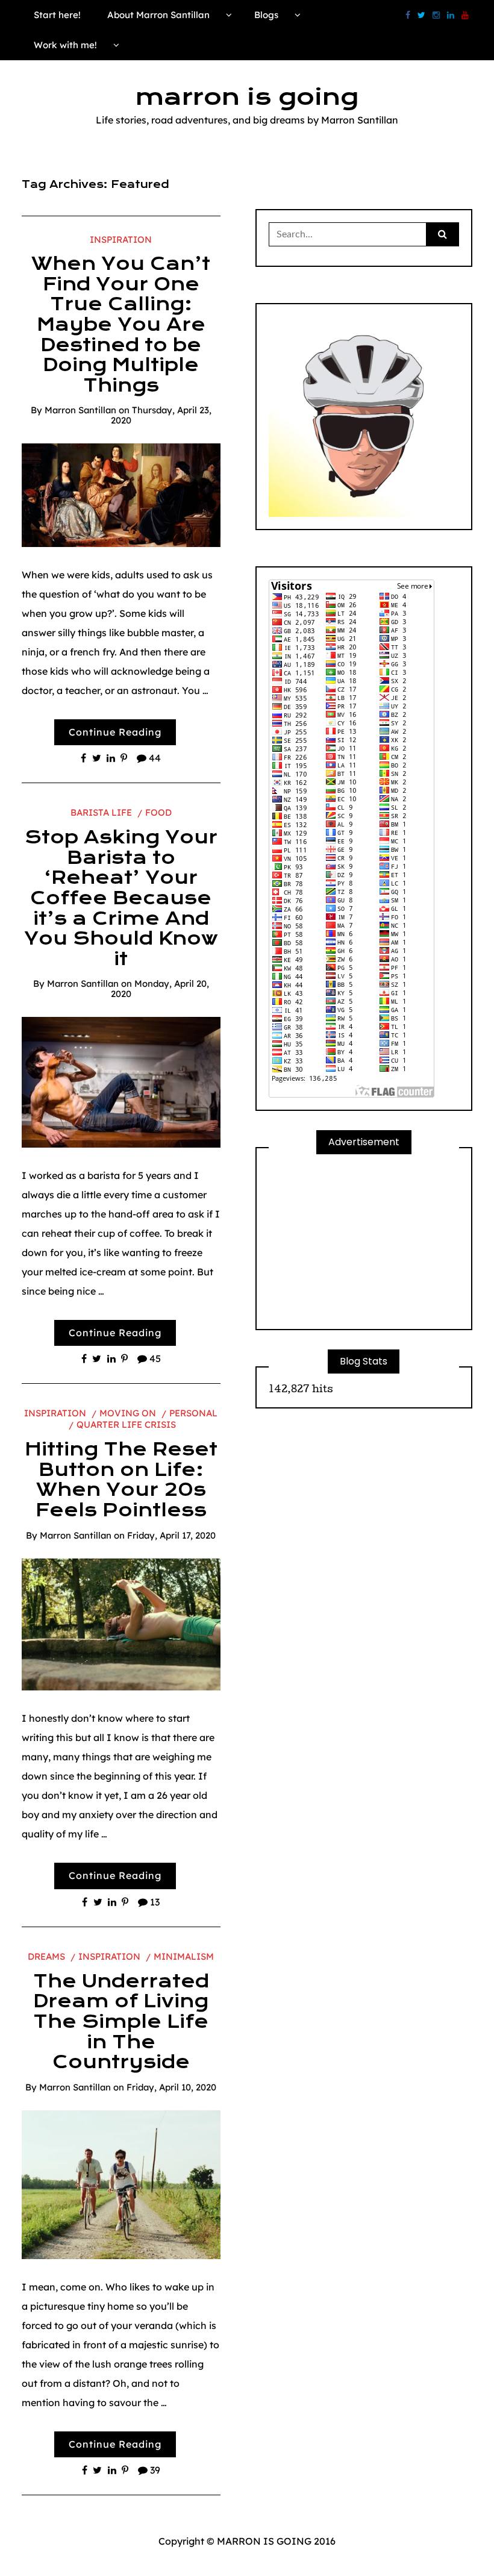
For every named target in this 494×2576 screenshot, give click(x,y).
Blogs (266, 15)
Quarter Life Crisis (126, 1424)
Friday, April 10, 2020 (171, 2087)
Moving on (128, 1413)
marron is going (247, 97)
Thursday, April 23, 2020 (161, 415)
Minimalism (184, 1956)
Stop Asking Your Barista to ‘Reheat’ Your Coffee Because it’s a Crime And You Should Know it (121, 898)
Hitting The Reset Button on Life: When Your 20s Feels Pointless (121, 1480)
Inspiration (121, 239)
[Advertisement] (364, 1242)
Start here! (57, 15)
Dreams (46, 1956)
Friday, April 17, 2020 (171, 1535)
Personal (193, 1413)
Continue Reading (115, 732)
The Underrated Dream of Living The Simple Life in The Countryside (121, 2022)
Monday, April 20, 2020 (160, 989)
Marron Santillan (80, 410)
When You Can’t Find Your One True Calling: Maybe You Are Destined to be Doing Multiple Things (121, 325)
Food (158, 812)
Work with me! (65, 45)
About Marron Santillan (158, 15)
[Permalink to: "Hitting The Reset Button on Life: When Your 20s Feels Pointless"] (121, 1624)
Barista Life (101, 812)
